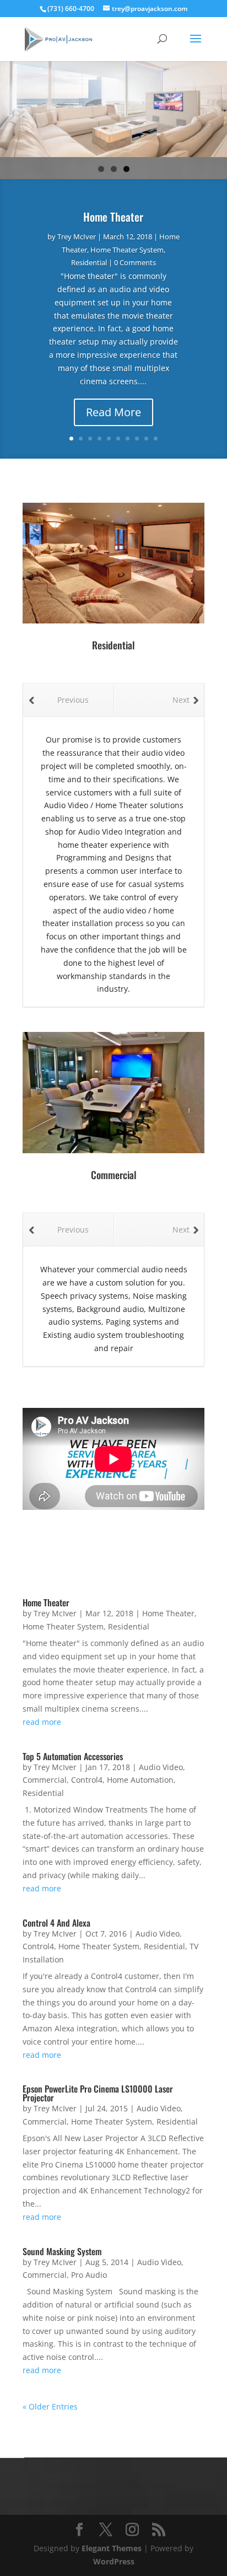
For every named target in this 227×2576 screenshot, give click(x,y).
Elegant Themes (112, 2548)
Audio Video (161, 1767)
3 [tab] (126, 169)
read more (42, 1722)
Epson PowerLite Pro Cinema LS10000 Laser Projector (98, 2093)
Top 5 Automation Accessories (73, 1756)
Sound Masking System (62, 2251)
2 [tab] (114, 169)
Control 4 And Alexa (56, 1923)
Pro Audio (89, 2275)
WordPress (114, 2561)
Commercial (45, 1780)
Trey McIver (77, 236)
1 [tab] (101, 169)
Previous (73, 700)
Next (181, 700)
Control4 (87, 1780)
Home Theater (113, 217)
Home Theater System (127, 250)
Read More (113, 412)
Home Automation (140, 1780)
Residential (89, 262)
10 (156, 439)
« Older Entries (50, 2406)
